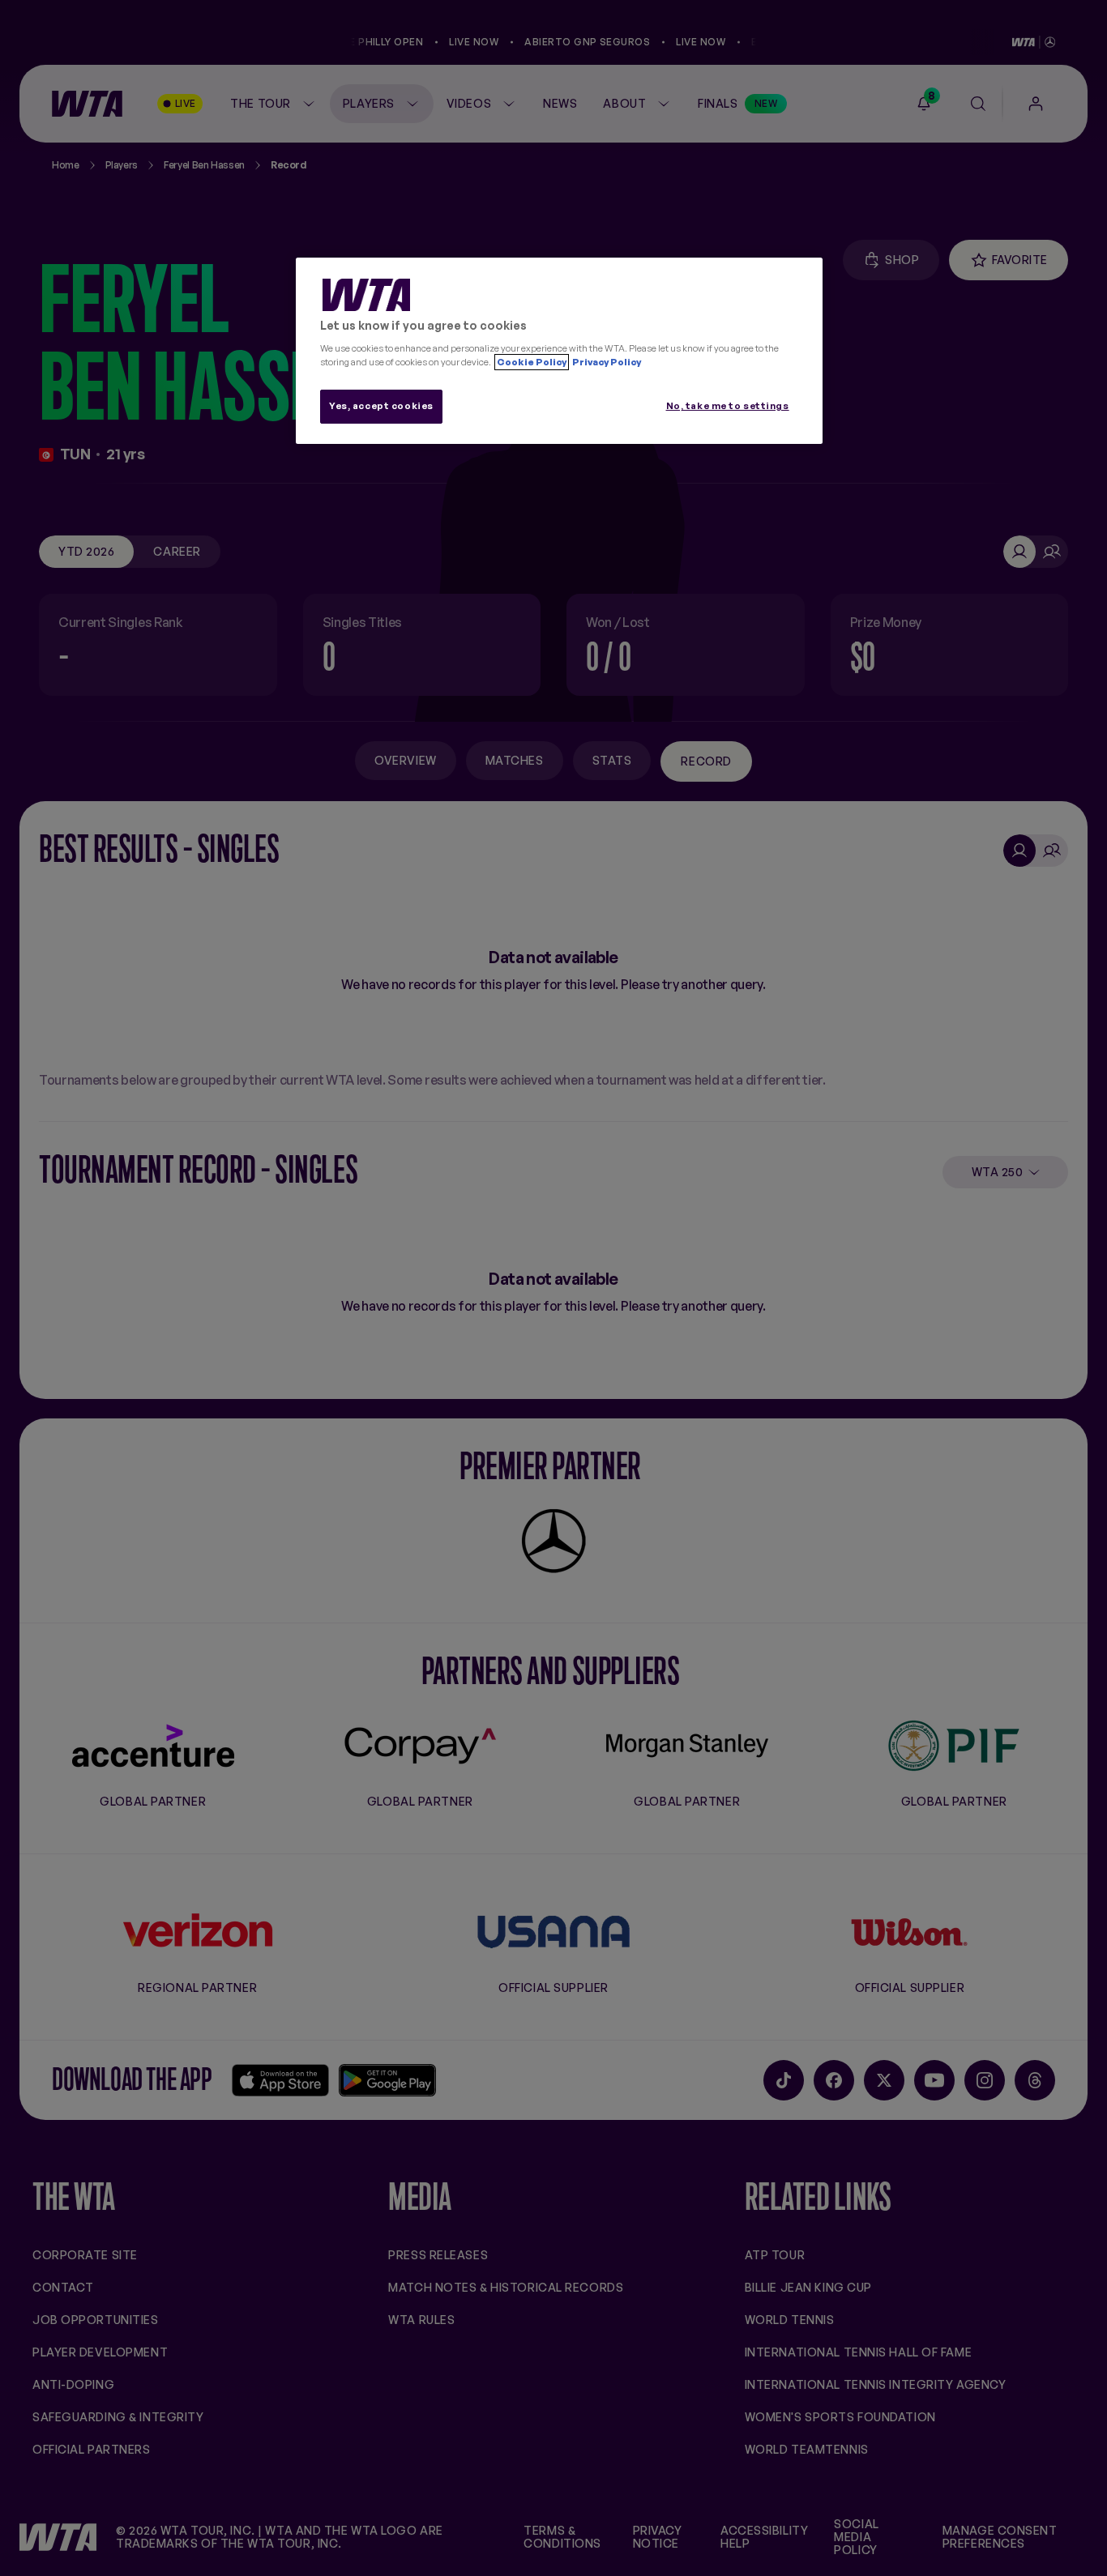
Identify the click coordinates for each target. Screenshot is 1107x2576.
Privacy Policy (606, 362)
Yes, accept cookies (381, 406)
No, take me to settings (728, 406)
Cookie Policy (532, 362)
